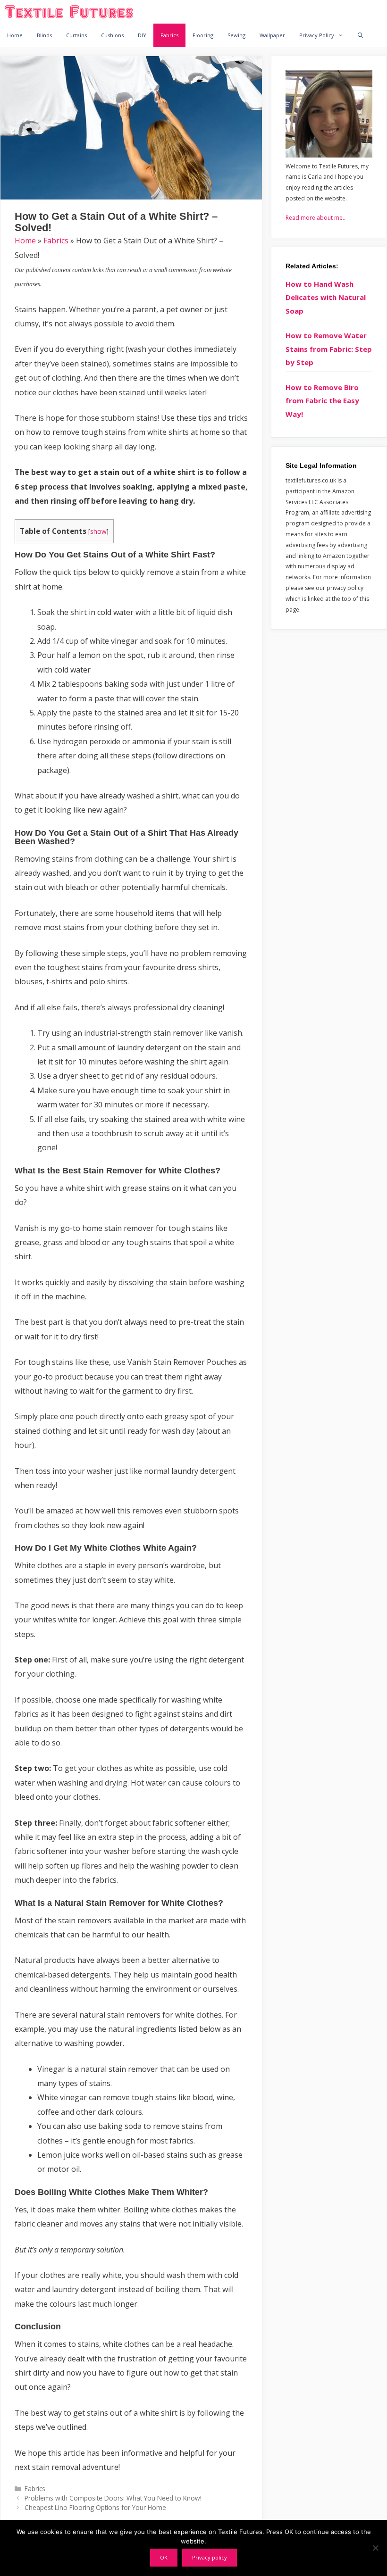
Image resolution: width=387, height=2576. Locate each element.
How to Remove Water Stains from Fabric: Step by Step (329, 349)
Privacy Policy (317, 35)
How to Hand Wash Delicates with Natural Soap (326, 297)
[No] (375, 2548)
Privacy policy (210, 2557)
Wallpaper (272, 35)
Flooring (203, 35)
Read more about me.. (315, 218)
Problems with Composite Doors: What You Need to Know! (113, 2498)
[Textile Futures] (71, 12)
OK (164, 2557)
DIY (142, 35)
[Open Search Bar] (361, 35)
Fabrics (169, 35)
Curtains (76, 35)
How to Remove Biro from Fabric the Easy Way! (322, 401)
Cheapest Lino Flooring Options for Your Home (95, 2507)
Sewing (236, 35)
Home (15, 35)
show (98, 531)
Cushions (112, 35)
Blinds (44, 35)
